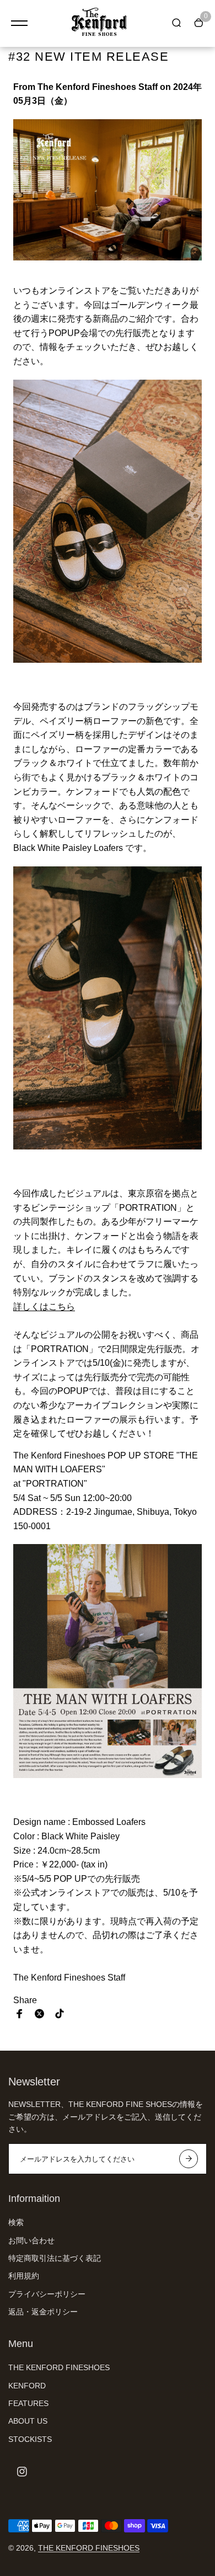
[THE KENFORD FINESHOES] (99, 23)
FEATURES (28, 2403)
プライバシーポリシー (47, 2294)
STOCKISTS (30, 2439)
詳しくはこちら (44, 1306)
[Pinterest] (60, 2014)
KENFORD (27, 2386)
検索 (16, 2222)
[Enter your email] (189, 2159)
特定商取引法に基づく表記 (55, 2258)
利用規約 (24, 2276)
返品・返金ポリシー (43, 2312)
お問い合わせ (31, 2240)
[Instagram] (22, 2472)
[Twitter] (40, 2014)
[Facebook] (20, 2014)
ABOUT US (28, 2421)
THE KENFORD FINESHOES (59, 2367)
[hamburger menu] (19, 23)
